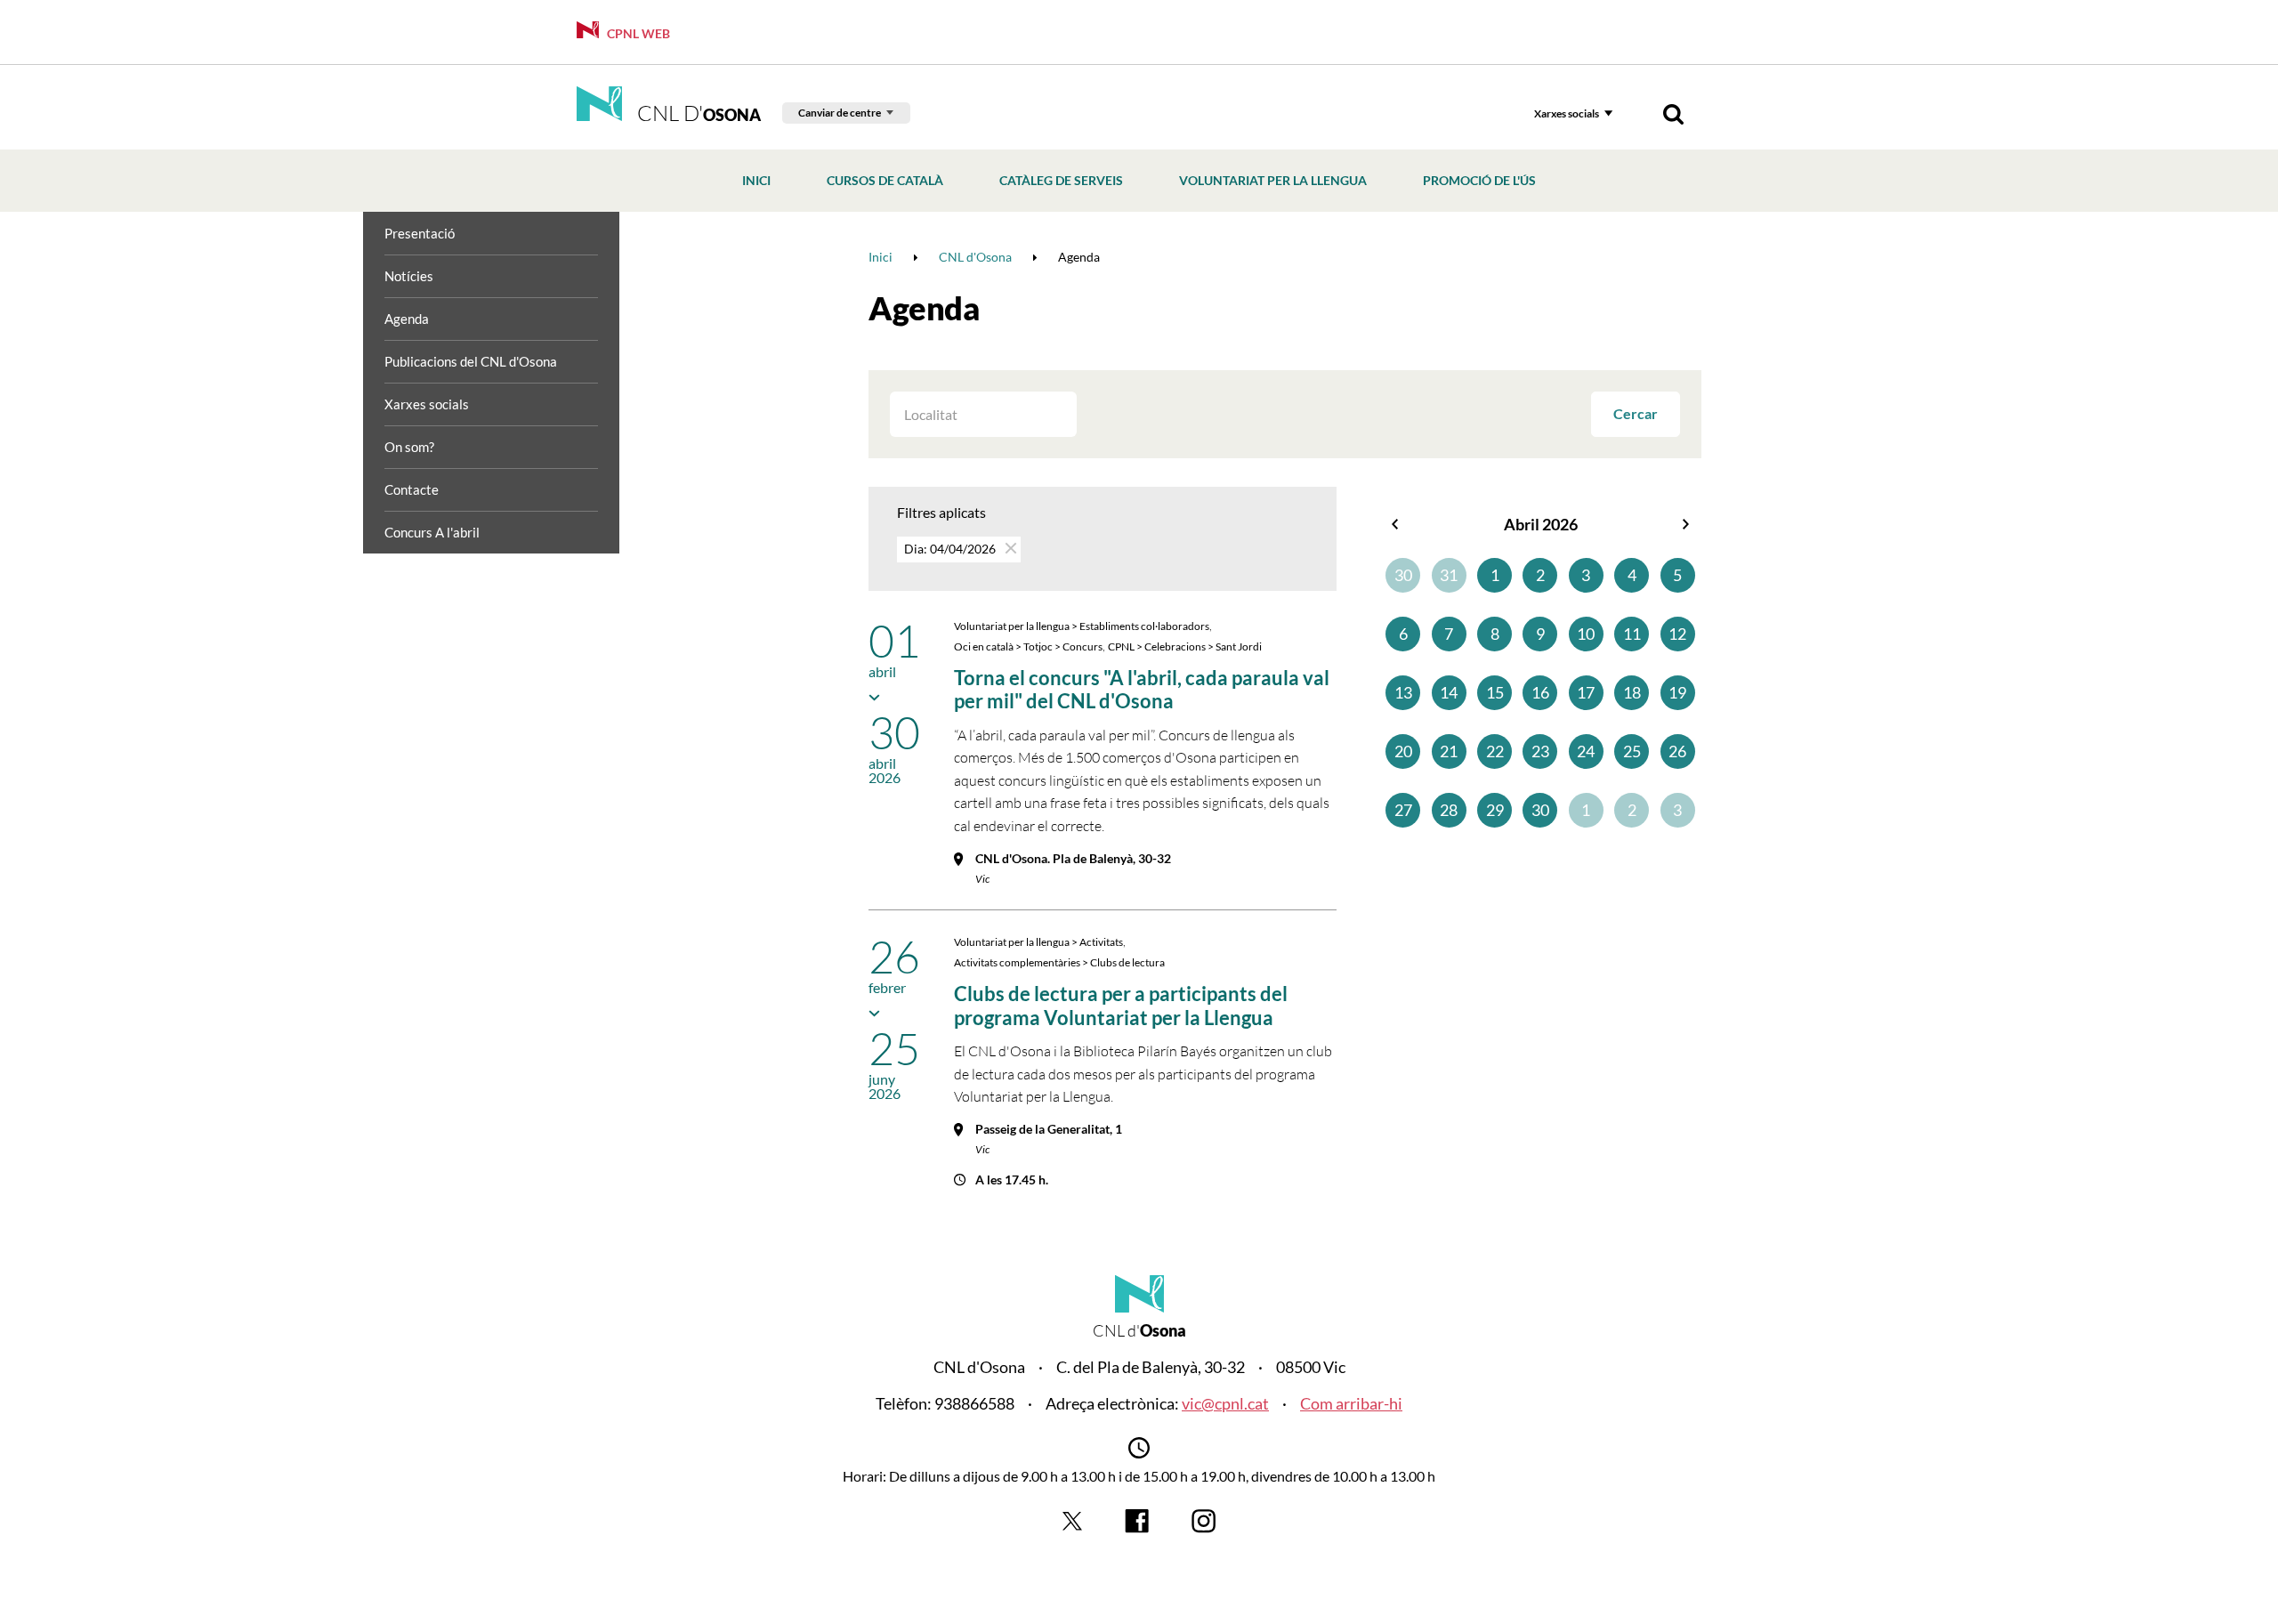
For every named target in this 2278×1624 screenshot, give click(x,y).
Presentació (420, 233)
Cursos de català (885, 180)
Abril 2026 (1541, 524)
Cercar (1636, 413)
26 (1677, 751)
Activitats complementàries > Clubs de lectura (1059, 962)
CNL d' (697, 113)
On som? (409, 447)
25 (1632, 751)
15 (1495, 692)
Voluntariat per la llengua (1273, 180)
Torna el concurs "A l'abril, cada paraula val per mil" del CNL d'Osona (1142, 689)
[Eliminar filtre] (1010, 548)
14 (1449, 692)
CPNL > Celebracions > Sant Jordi (1185, 646)
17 (1586, 692)
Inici (756, 180)
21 (1449, 751)
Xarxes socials (1567, 113)
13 (1403, 692)
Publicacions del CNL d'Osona (471, 361)
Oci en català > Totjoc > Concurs (1028, 646)
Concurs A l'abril (432, 532)
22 (1495, 751)
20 (1403, 751)
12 (1677, 634)
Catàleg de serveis (1061, 180)
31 (1449, 575)
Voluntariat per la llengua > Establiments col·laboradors (1082, 626)
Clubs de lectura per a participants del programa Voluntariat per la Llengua (1121, 1005)
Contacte (412, 489)
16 (1540, 692)
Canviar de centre (840, 113)
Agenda (407, 319)
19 (1677, 692)
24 (1586, 751)
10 (1586, 634)
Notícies (409, 276)
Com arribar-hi (1351, 1403)
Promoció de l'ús (1479, 180)
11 (1632, 634)
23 (1540, 751)
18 (1632, 692)
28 (1449, 810)
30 (1403, 575)
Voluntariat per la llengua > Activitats (1038, 942)
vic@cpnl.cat (1225, 1403)
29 (1495, 810)
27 (1403, 810)
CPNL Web (637, 33)
